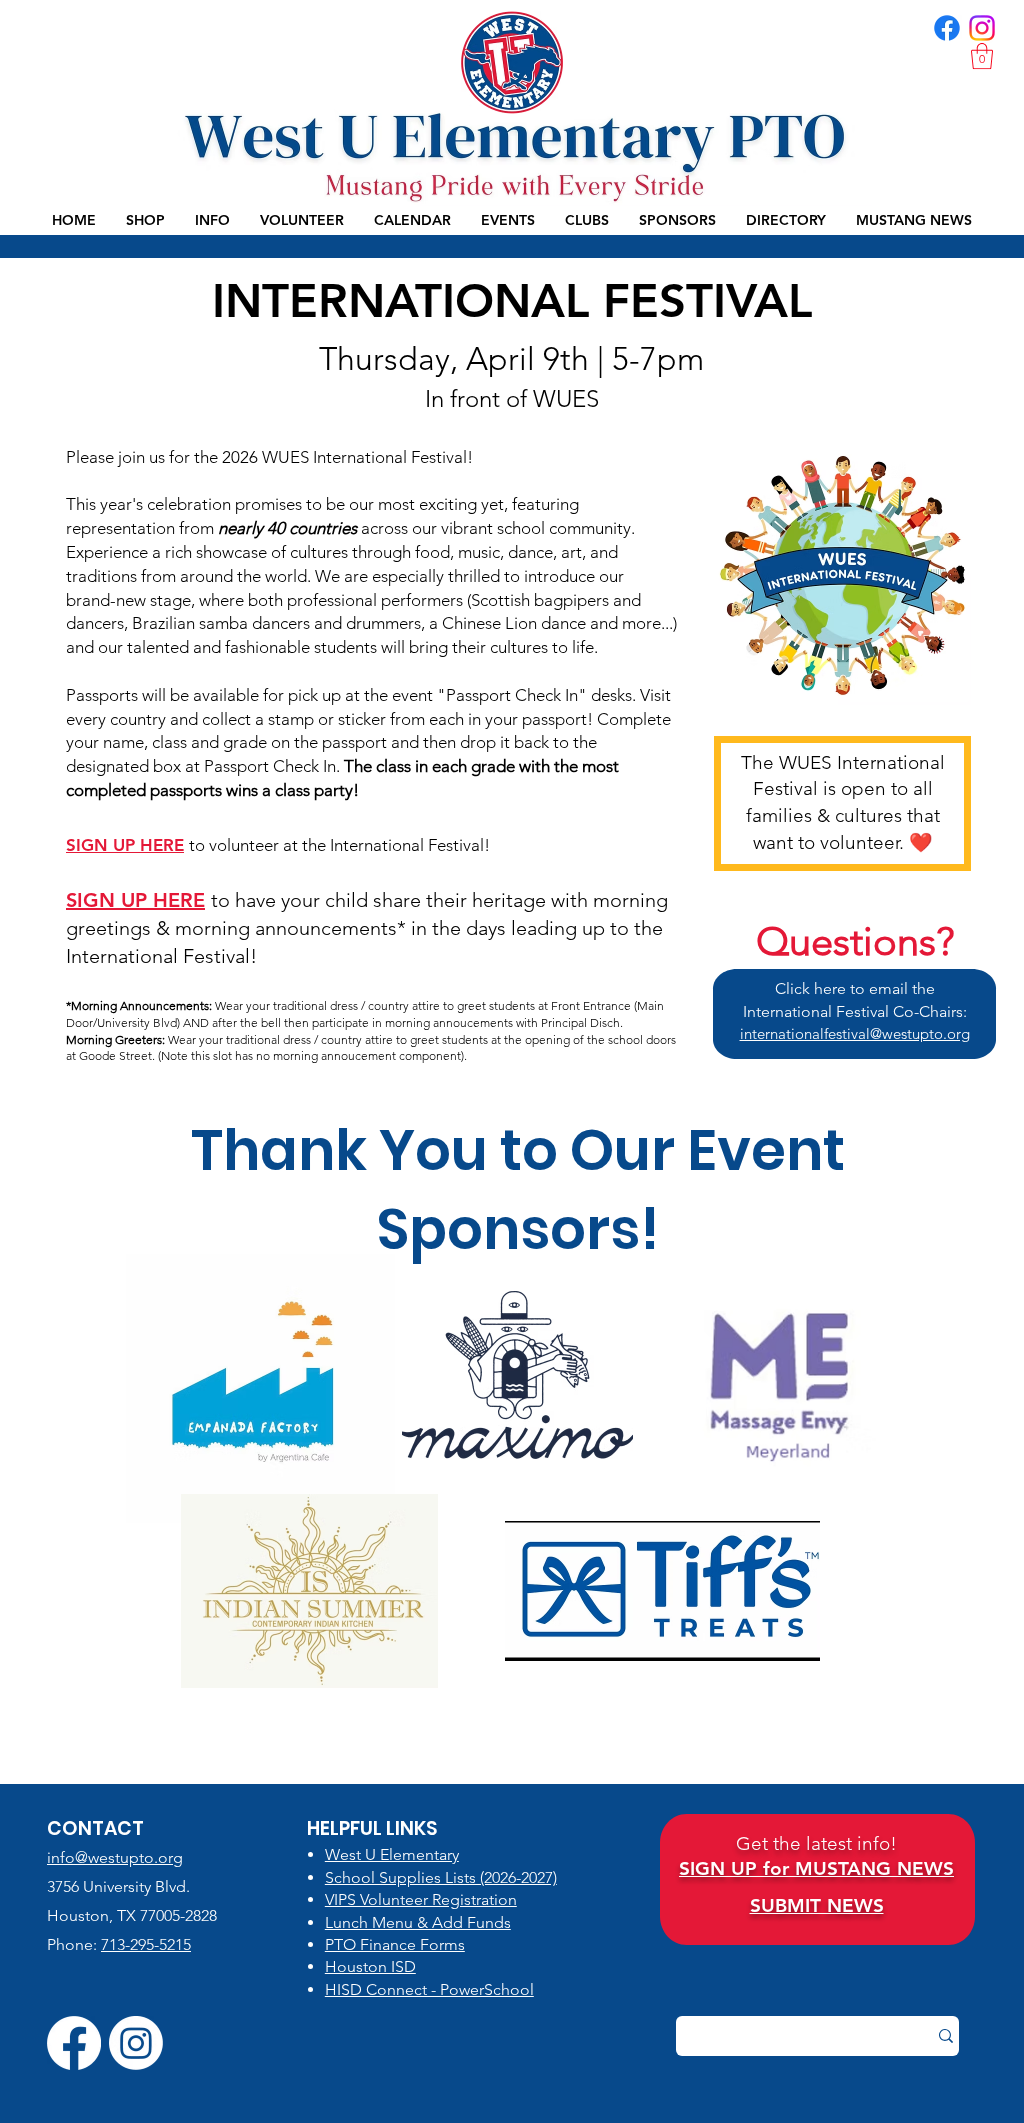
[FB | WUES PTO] (947, 28)
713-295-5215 (146, 1944)
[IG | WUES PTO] (982, 28)
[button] (982, 56)
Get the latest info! (816, 1843)
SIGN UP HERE (125, 845)
